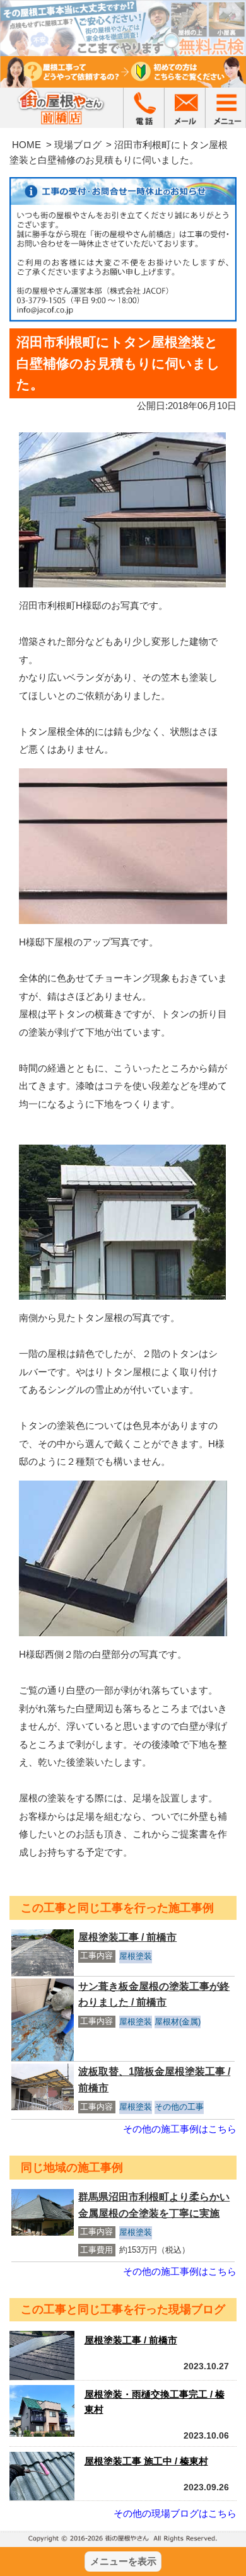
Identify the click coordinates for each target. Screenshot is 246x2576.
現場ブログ (78, 145)
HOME (26, 145)
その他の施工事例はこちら (180, 2129)
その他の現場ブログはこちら (175, 2513)
